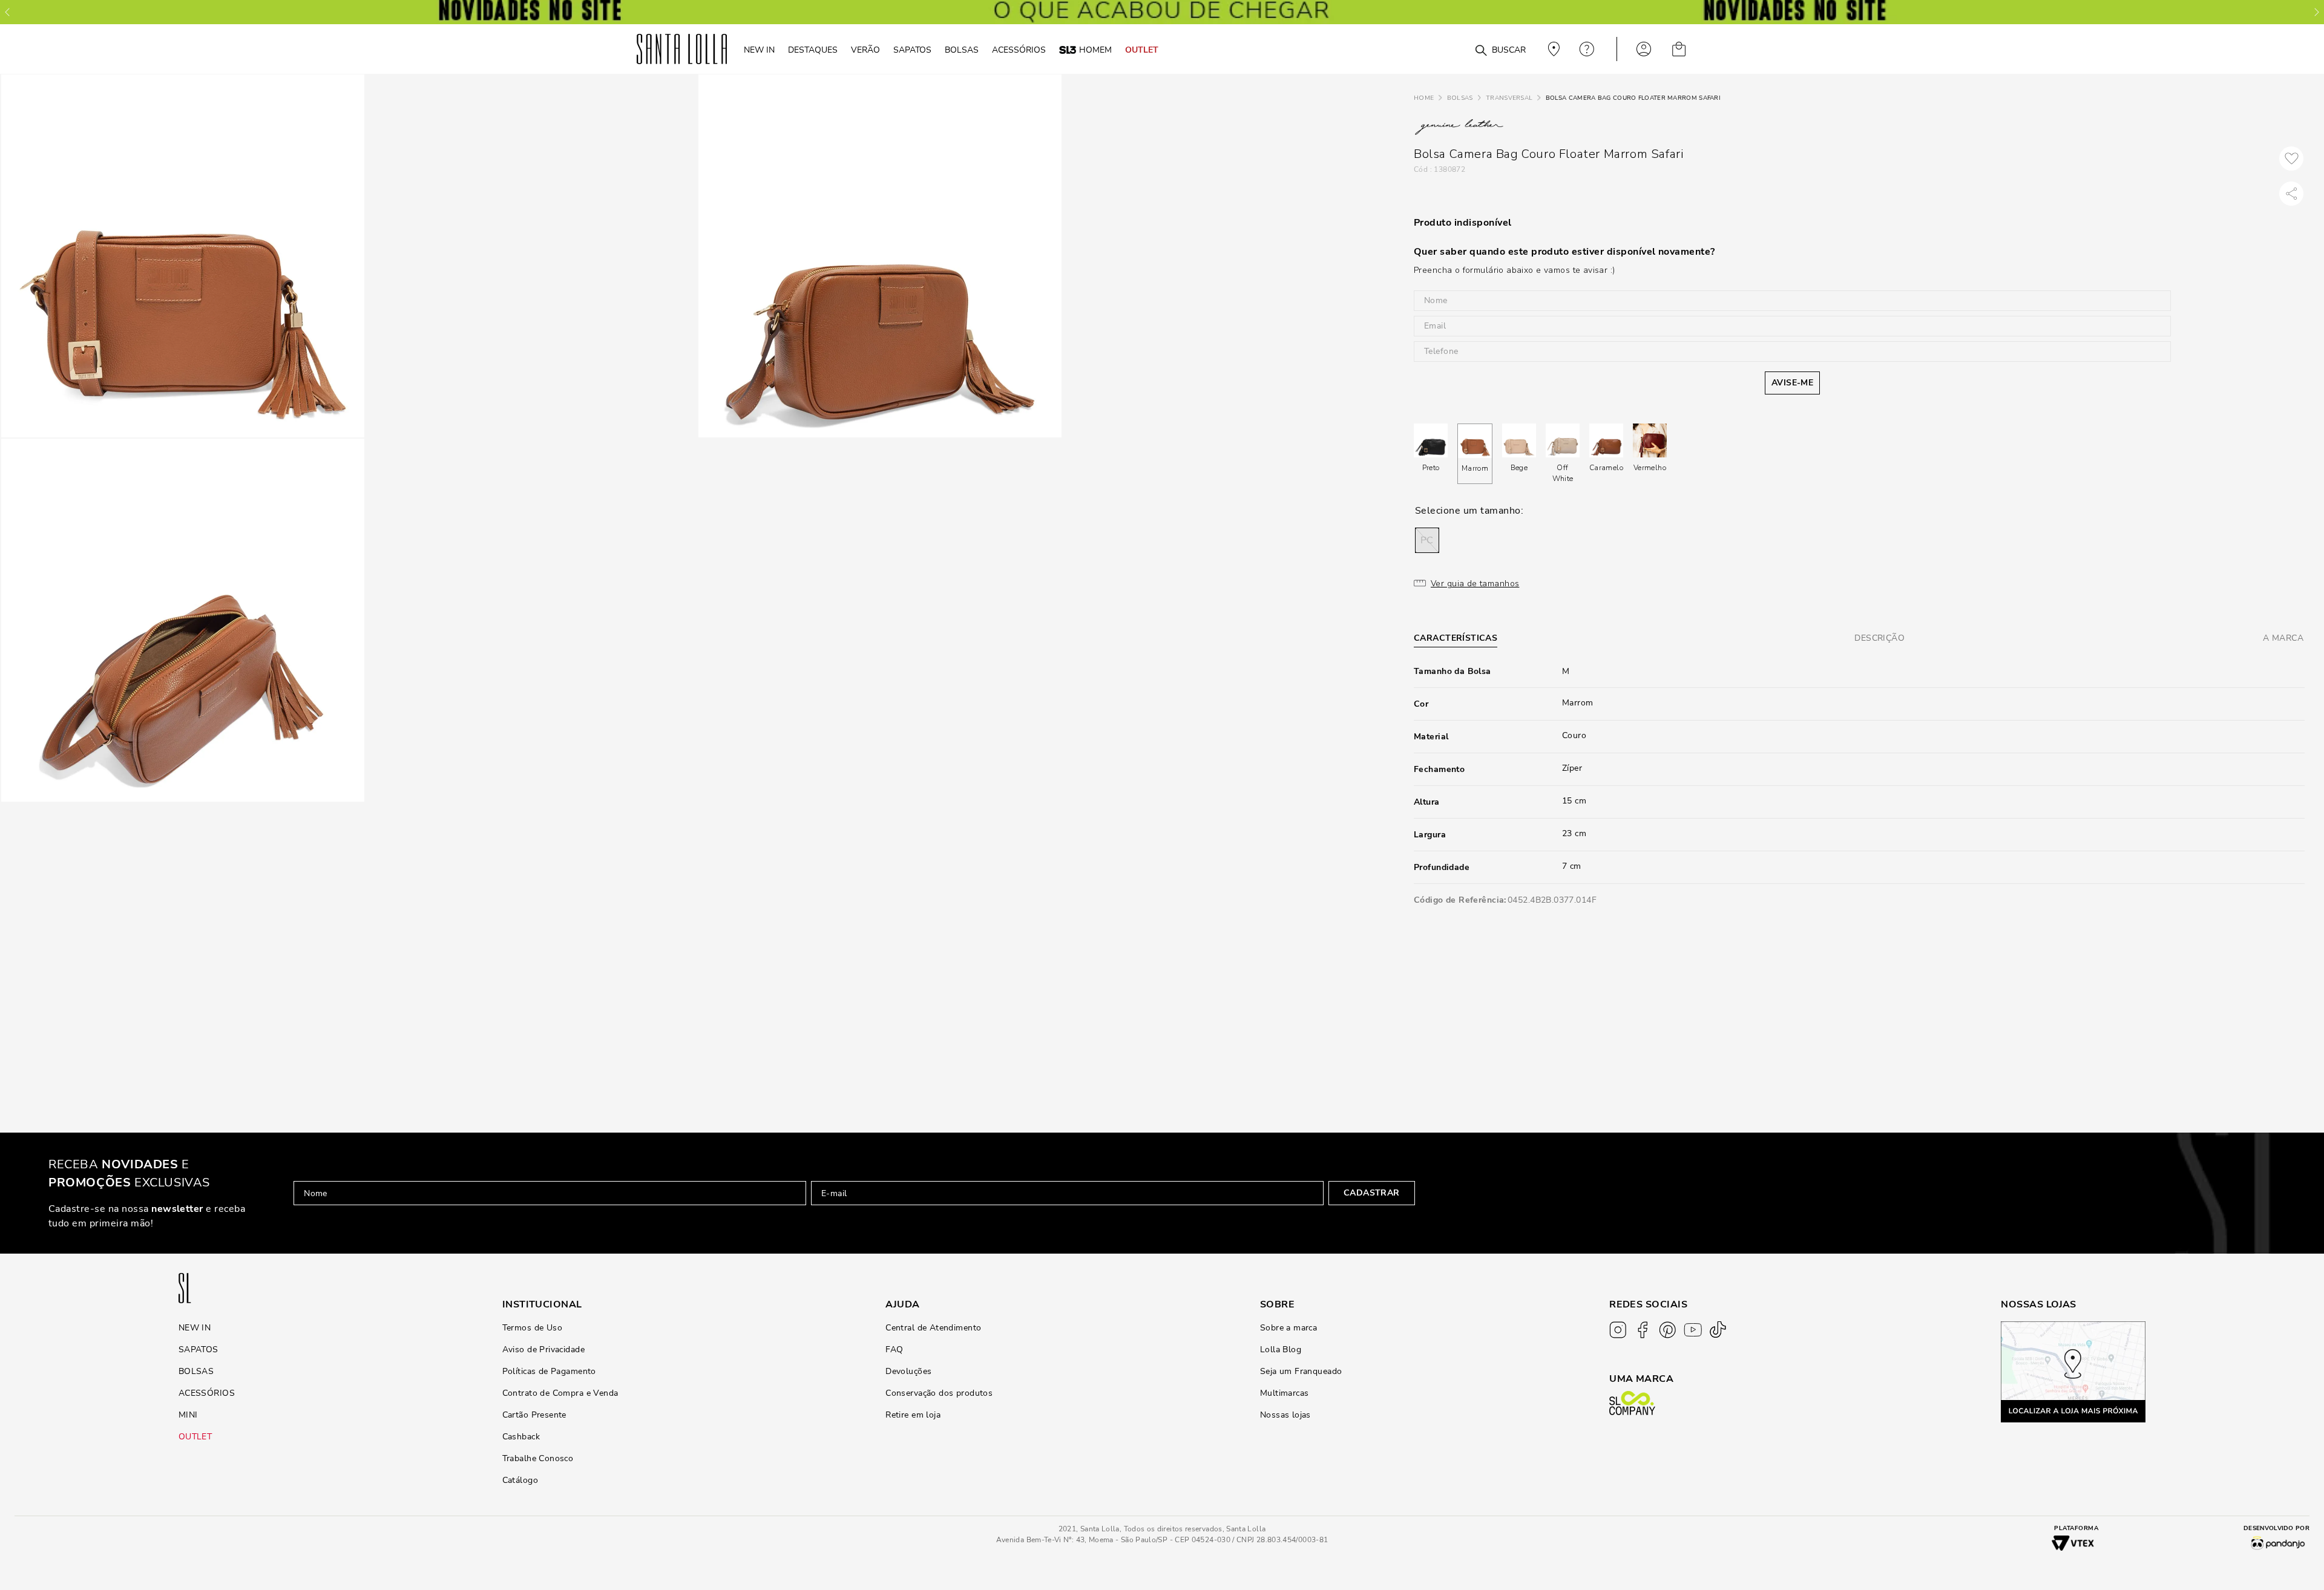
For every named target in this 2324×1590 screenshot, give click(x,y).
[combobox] (1452, 49)
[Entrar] (1644, 49)
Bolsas (1460, 98)
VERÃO (865, 50)
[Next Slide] (2317, 12)
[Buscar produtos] (1481, 51)
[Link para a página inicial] (1424, 98)
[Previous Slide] (7, 12)
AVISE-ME (1792, 383)
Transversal (1509, 98)
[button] (1427, 540)
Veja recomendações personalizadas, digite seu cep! (1552, 49)
